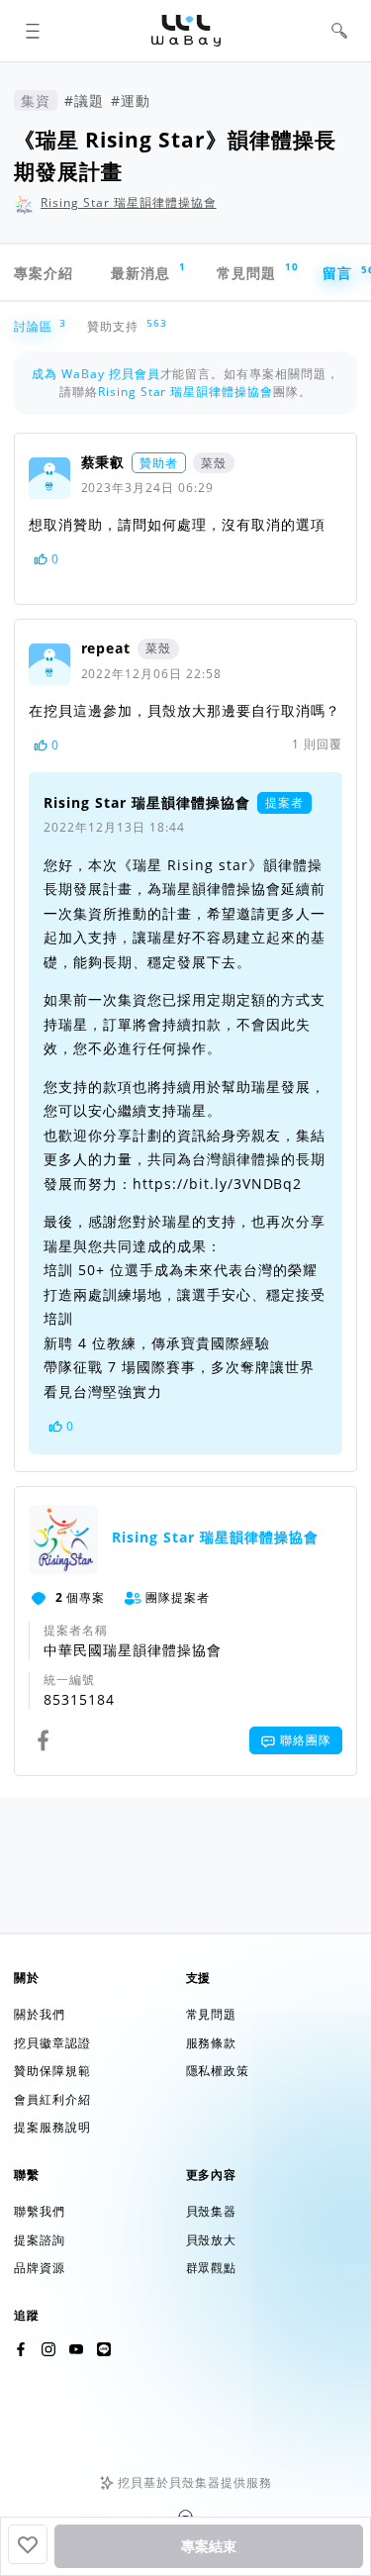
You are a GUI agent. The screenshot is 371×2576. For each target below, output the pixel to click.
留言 (347, 272)
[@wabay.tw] (21, 2349)
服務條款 (212, 2043)
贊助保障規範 (52, 2071)
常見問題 (256, 271)
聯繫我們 (40, 2211)
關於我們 (40, 2014)
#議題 (84, 100)
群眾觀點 (212, 2268)
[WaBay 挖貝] (76, 2349)
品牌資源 (40, 2268)
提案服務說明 (52, 2127)
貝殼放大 (212, 2240)
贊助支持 (116, 326)
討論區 (37, 326)
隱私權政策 (218, 2071)
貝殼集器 (212, 2211)
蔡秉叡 (103, 462)
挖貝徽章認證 (52, 2043)
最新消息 (148, 271)
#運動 (131, 100)
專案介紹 (44, 273)
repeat (106, 648)
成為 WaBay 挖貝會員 (96, 374)
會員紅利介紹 (52, 2099)
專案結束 (209, 2546)
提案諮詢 (40, 2240)
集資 (36, 100)
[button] (32, 31)
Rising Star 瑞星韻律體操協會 (129, 202)
